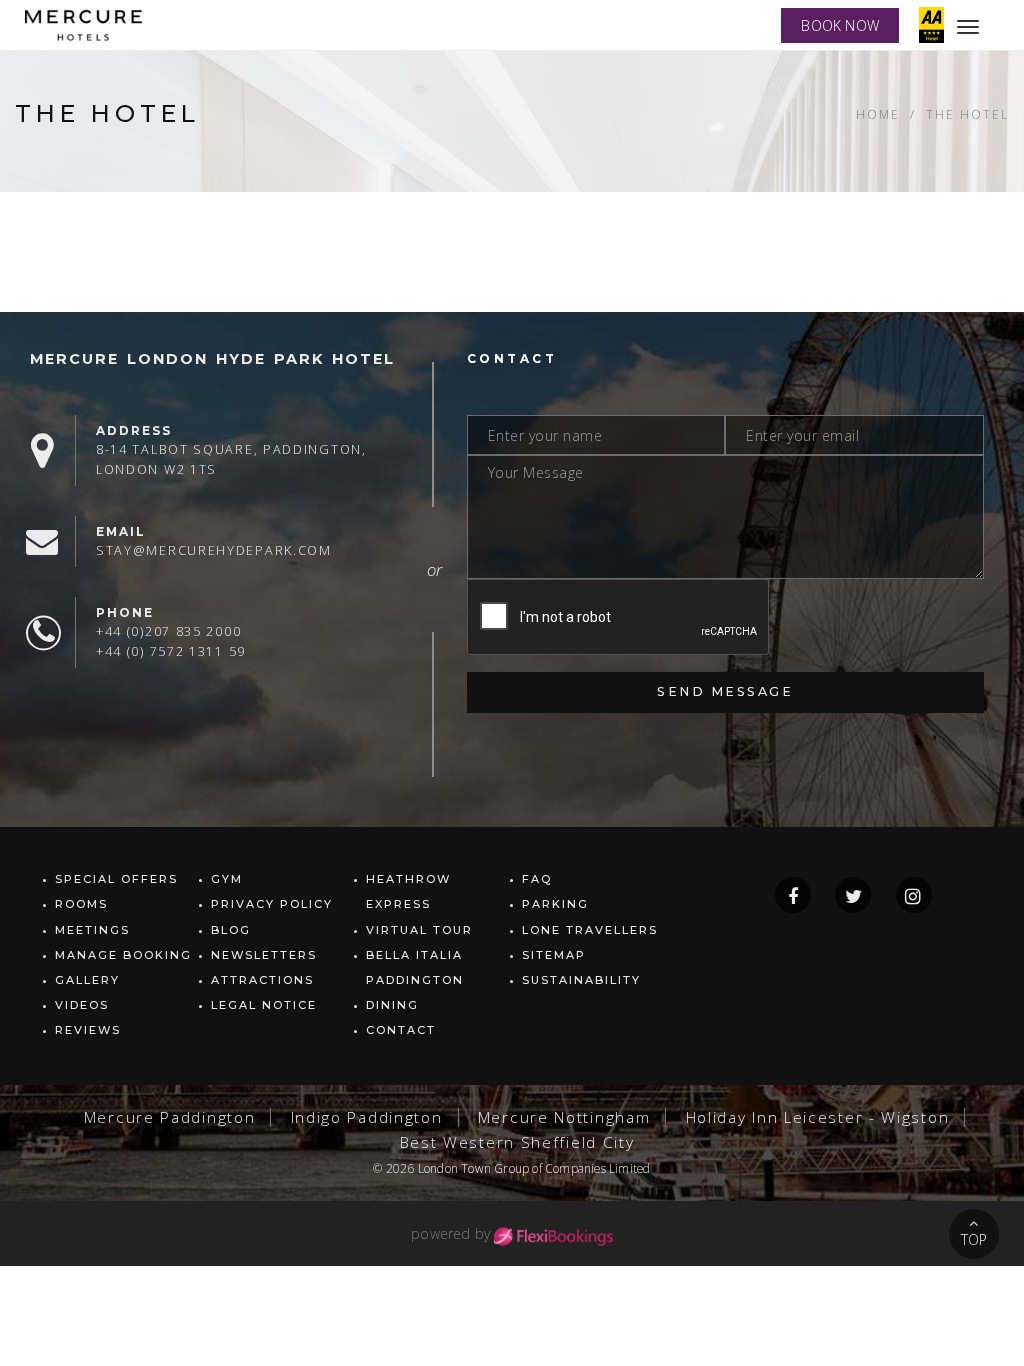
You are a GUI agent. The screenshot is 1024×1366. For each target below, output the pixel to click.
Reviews (88, 1030)
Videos (82, 1005)
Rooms (81, 904)
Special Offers (116, 879)
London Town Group (473, 1168)
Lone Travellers (590, 930)
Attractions (262, 980)
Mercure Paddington (170, 1117)
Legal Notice (264, 1005)
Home (878, 114)
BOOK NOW (840, 25)
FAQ (537, 879)
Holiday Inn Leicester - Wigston (818, 1117)
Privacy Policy (272, 904)
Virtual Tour (419, 930)
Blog (231, 930)
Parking (555, 904)
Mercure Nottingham (564, 1117)
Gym (227, 879)
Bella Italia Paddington (415, 967)
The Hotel (967, 114)
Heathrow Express (408, 891)
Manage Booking (123, 955)
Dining (392, 1005)
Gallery (87, 980)
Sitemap (554, 955)
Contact (401, 1030)
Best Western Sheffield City (517, 1142)
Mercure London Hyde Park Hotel (212, 359)
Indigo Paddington (367, 1117)
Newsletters (264, 955)
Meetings (92, 930)
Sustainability (581, 980)
